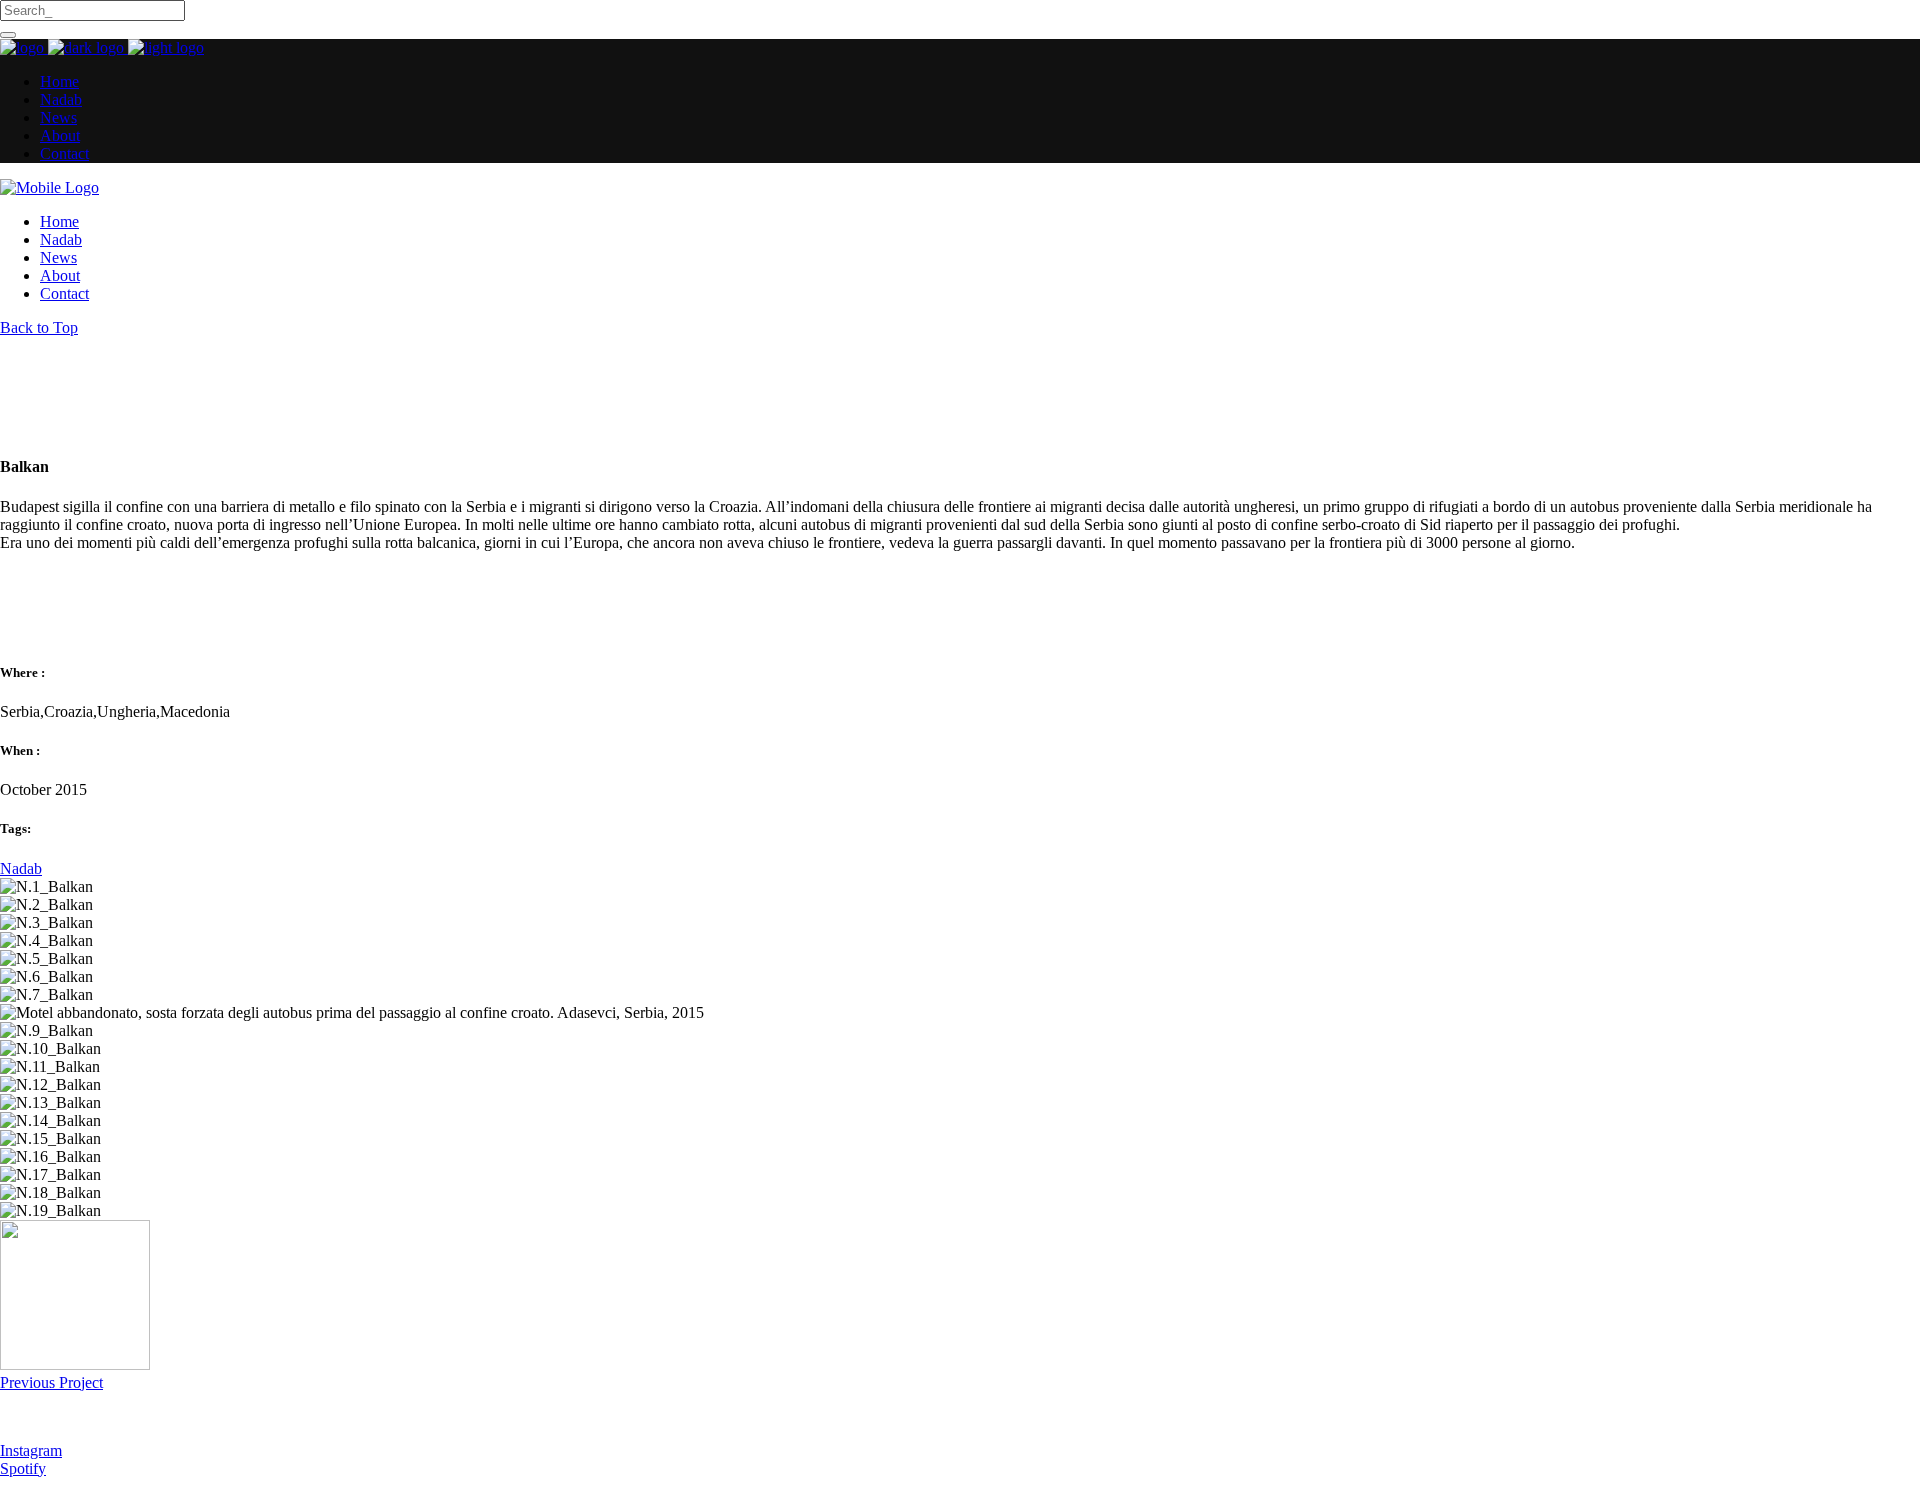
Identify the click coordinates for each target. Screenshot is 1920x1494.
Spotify (23, 1468)
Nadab (21, 868)
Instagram (31, 1450)
